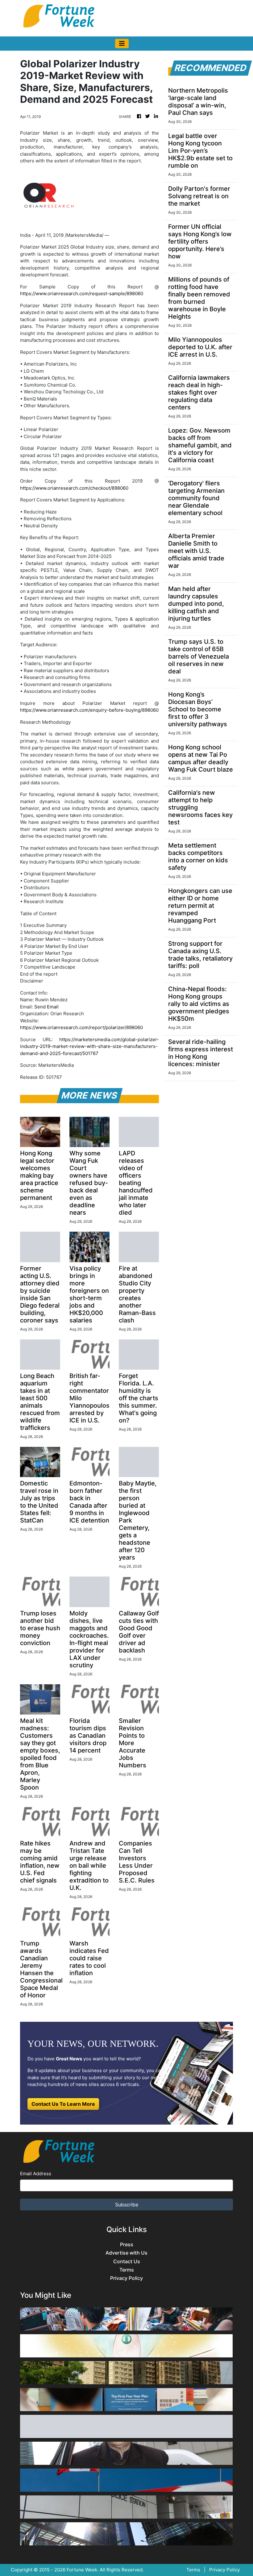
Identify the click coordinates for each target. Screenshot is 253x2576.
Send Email (46, 1007)
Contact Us (127, 2262)
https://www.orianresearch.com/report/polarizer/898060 (81, 1027)
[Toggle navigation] (122, 44)
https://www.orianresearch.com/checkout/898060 (74, 488)
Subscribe (127, 2205)
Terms (127, 2270)
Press (127, 2245)
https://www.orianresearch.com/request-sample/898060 (82, 293)
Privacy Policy (126, 2278)
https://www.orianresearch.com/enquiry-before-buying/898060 (89, 710)
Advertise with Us (126, 2253)
